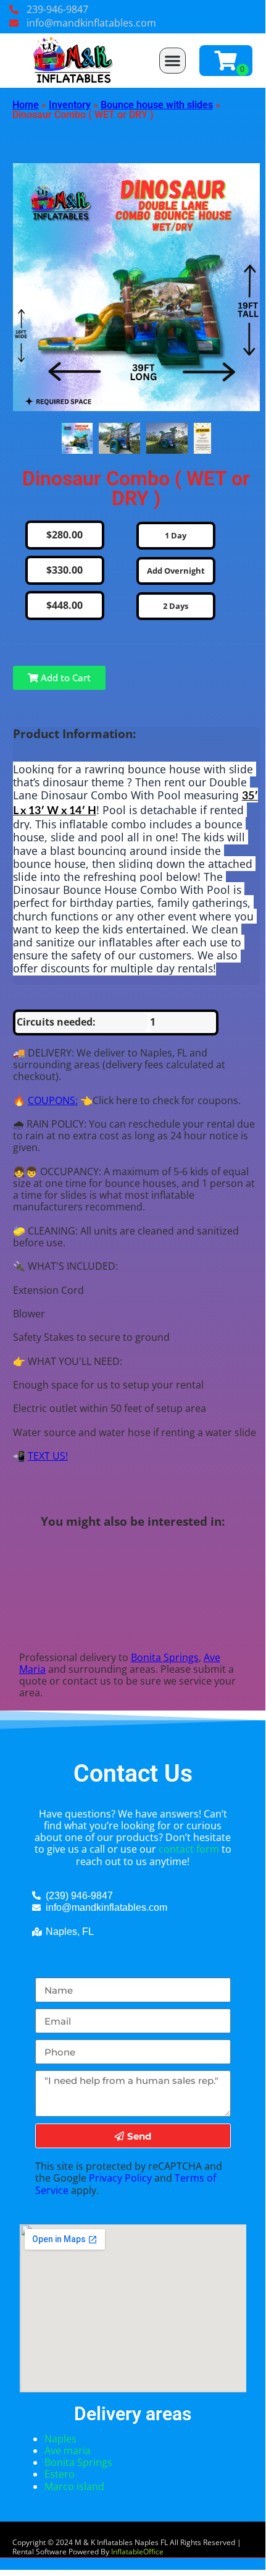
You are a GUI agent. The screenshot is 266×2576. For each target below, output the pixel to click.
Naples (60, 2439)
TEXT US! (48, 1456)
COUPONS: (53, 1100)
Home (26, 105)
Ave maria (69, 2451)
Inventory (70, 105)
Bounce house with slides (157, 105)
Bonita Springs (165, 1657)
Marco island (74, 2486)
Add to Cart (64, 678)
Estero (60, 2474)
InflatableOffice (137, 2552)
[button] (172, 61)
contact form (189, 1849)
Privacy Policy (120, 2178)
